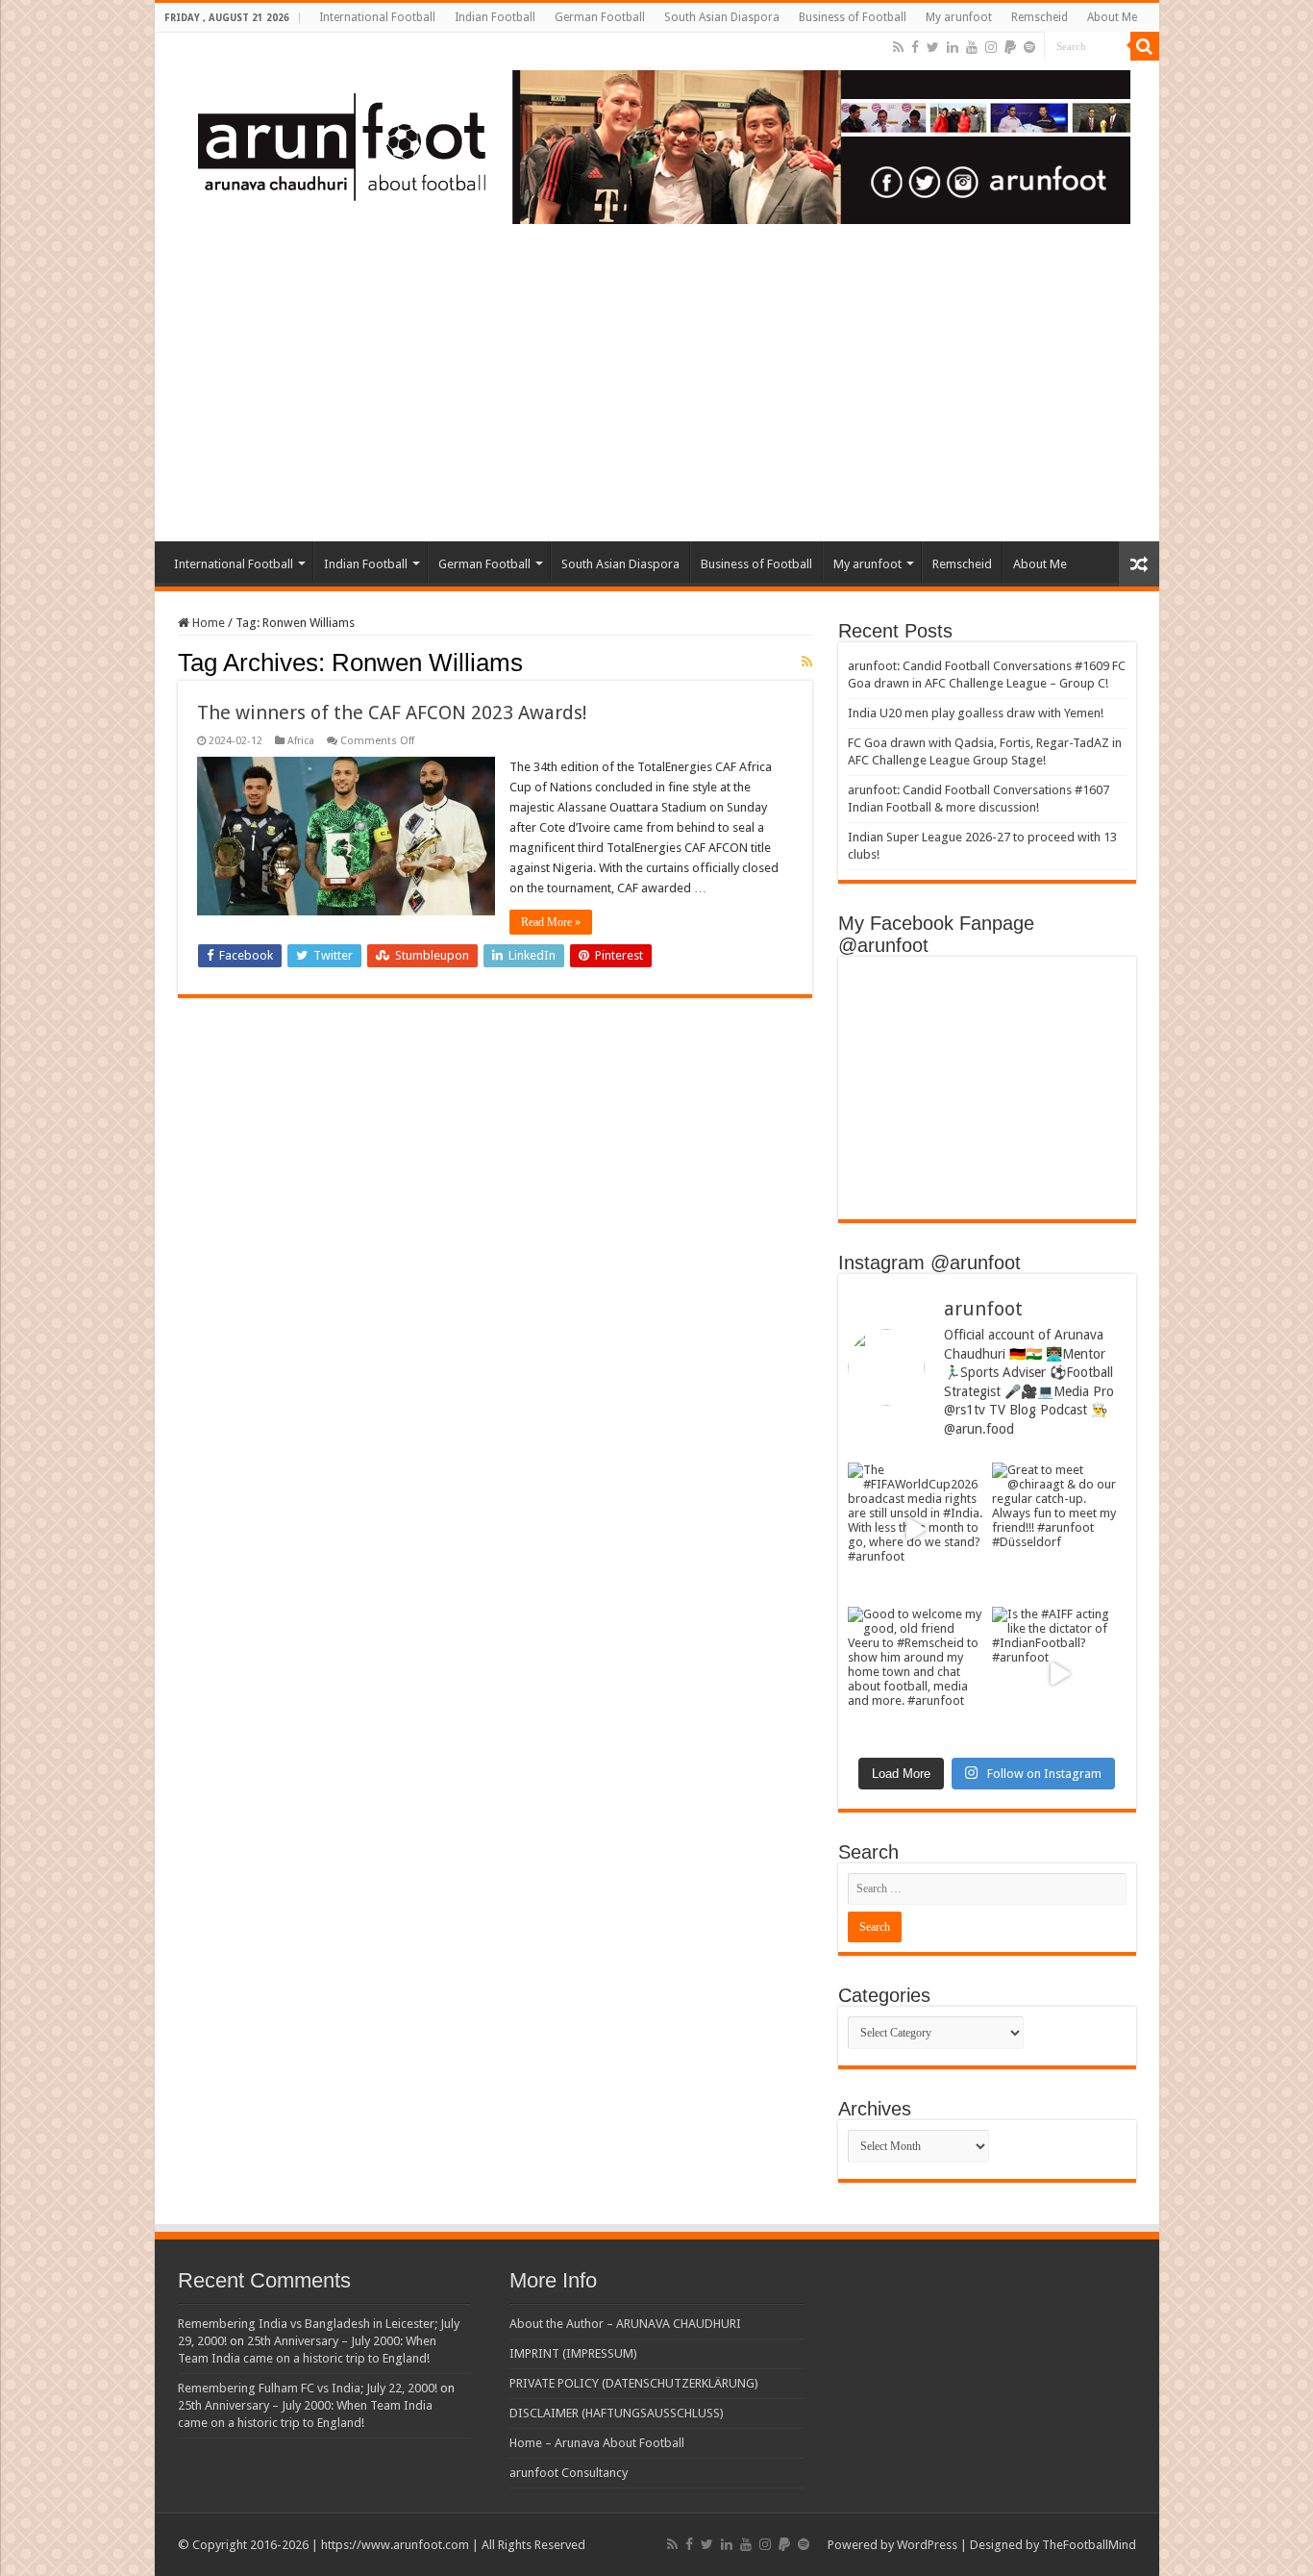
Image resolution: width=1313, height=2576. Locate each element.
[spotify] (1029, 47)
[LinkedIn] (953, 47)
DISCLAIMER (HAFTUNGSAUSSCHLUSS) (617, 2413)
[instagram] (991, 47)
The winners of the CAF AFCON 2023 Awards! (392, 713)
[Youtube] (972, 47)
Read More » (551, 922)
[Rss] (898, 47)
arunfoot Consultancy (569, 2473)
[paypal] (1010, 47)
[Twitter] (933, 47)
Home (207, 623)
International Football (377, 17)
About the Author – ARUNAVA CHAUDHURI (625, 2324)
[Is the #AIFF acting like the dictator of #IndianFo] (1059, 1674)
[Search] (1145, 46)
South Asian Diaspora (722, 17)
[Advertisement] (657, 397)
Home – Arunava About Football (597, 2443)
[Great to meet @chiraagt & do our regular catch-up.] (1059, 1530)
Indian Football (495, 17)
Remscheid (1040, 17)
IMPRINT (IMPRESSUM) (573, 2353)
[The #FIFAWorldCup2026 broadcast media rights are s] (915, 1530)
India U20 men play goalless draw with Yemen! (976, 713)
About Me (1112, 17)
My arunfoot (959, 17)
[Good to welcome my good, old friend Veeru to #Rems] (915, 1674)
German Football (600, 17)
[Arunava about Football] (650, 143)
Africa (301, 741)
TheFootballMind (1089, 2545)
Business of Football (853, 17)
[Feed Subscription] (807, 662)
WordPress (927, 2545)
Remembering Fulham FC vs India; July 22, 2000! (308, 2388)
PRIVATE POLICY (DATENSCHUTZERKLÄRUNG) (634, 2383)
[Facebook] (915, 47)
